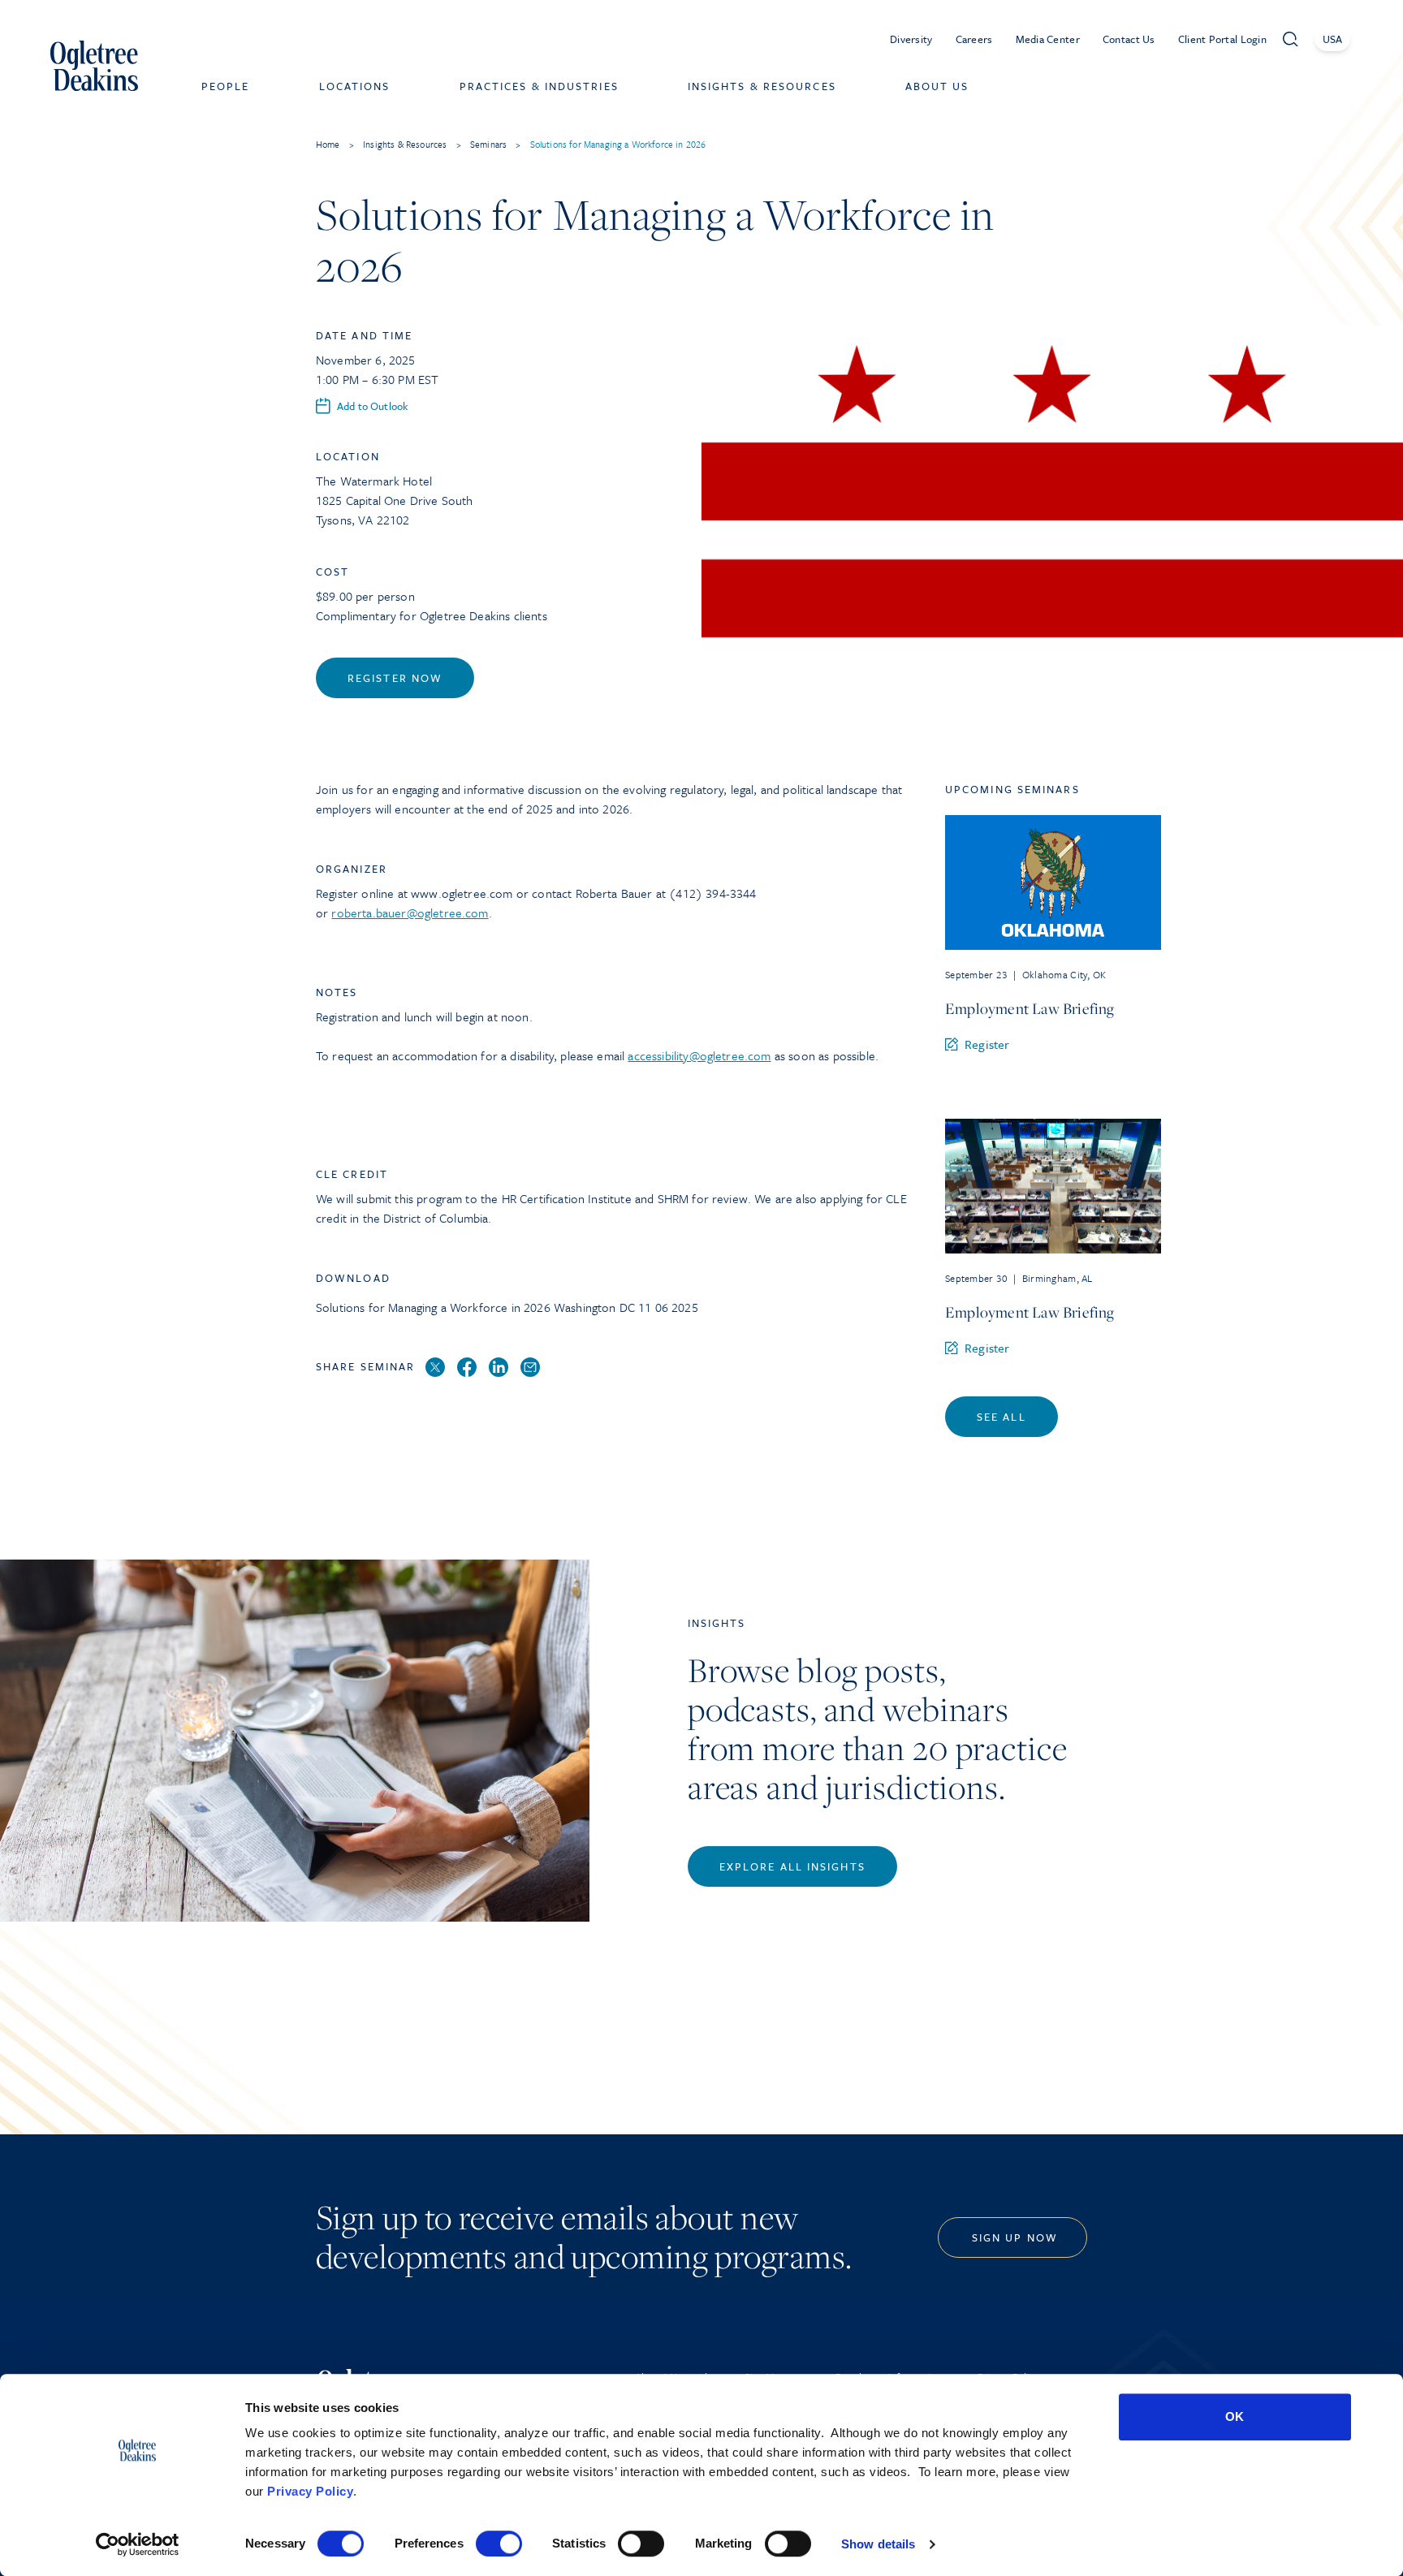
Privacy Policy (310, 2491)
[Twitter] (435, 1368)
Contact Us (1129, 39)
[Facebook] (467, 1368)
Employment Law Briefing (1030, 1008)
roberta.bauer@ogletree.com (410, 913)
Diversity (911, 39)
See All (1002, 1417)
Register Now (395, 678)
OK (1235, 2416)
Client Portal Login (1222, 39)
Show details (878, 2544)
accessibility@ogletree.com (699, 1055)
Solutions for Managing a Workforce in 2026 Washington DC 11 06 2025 (507, 1307)
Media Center (1048, 39)
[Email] (530, 1368)
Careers (974, 39)
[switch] (499, 2544)
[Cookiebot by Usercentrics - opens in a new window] (138, 2544)
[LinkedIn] (499, 1368)
